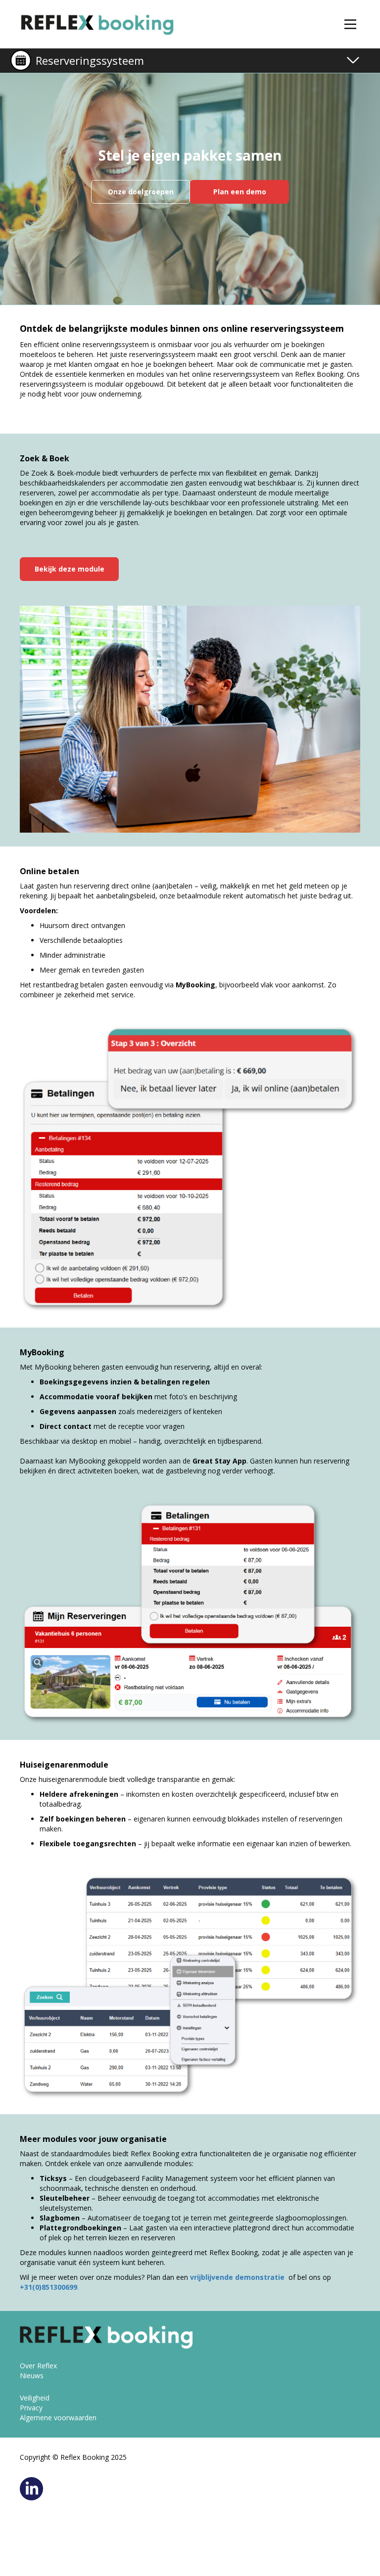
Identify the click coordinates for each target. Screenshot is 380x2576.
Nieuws (32, 2376)
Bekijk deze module (70, 569)
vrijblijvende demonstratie (238, 2277)
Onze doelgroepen (141, 192)
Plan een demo (240, 192)
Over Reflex (38, 2366)
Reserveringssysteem (90, 60)
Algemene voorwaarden (58, 2418)
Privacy (31, 2408)
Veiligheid (35, 2398)
